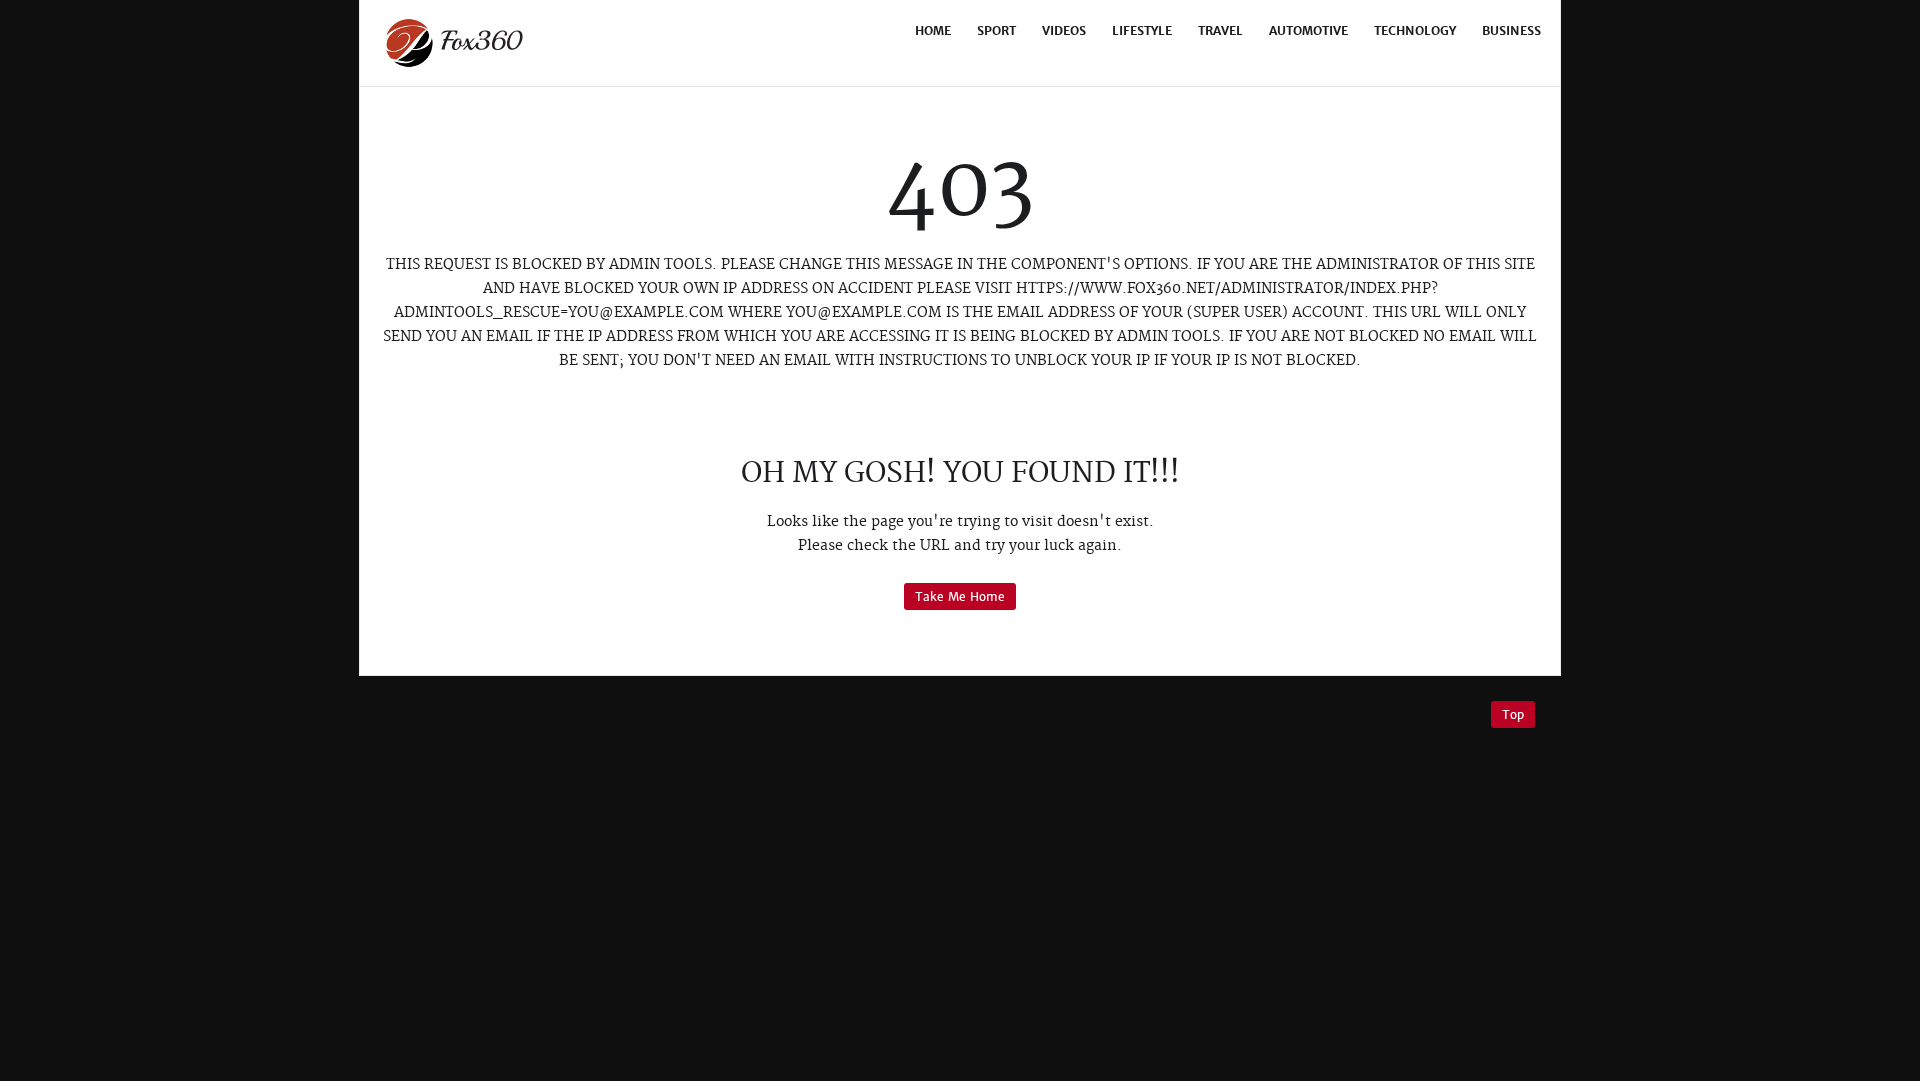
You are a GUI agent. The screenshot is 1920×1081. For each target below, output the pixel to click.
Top (1513, 714)
